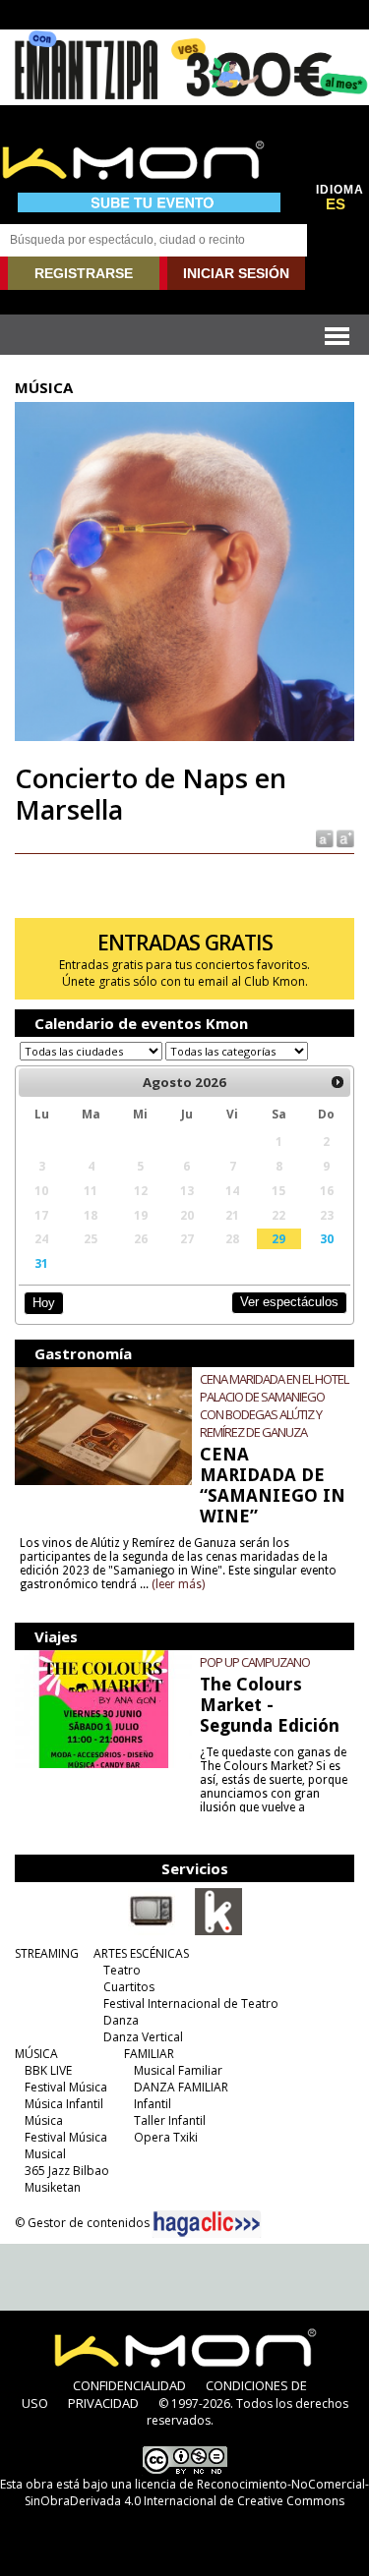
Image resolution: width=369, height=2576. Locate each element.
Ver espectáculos (289, 1302)
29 (278, 1238)
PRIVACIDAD (103, 2403)
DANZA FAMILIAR (181, 2087)
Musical (45, 2154)
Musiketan (53, 2187)
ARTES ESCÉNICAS (141, 1953)
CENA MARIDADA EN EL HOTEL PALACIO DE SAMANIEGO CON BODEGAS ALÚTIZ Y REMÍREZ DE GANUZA (274, 1405)
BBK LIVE (48, 2070)
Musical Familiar (178, 2070)
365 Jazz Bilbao (67, 2171)
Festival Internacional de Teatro (191, 2004)
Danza (121, 2020)
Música (44, 2120)
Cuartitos (129, 1987)
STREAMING (47, 1953)
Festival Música (66, 2087)
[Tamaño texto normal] (323, 837)
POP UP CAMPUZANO (255, 1662)
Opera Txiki (166, 2137)
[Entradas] (218, 1931)
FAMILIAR (149, 2054)
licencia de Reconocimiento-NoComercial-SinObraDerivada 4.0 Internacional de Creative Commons (197, 2492)
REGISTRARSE (84, 273)
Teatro (122, 1970)
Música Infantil (64, 2104)
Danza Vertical (143, 2037)
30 (327, 1238)
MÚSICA (36, 2054)
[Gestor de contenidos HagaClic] (207, 2224)
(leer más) (178, 1584)
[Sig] (338, 1082)
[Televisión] (152, 1931)
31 (41, 1263)
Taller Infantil (170, 2120)
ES (336, 204)
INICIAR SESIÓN (236, 273)
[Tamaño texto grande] (344, 837)
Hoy (44, 1303)
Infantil (153, 2104)
